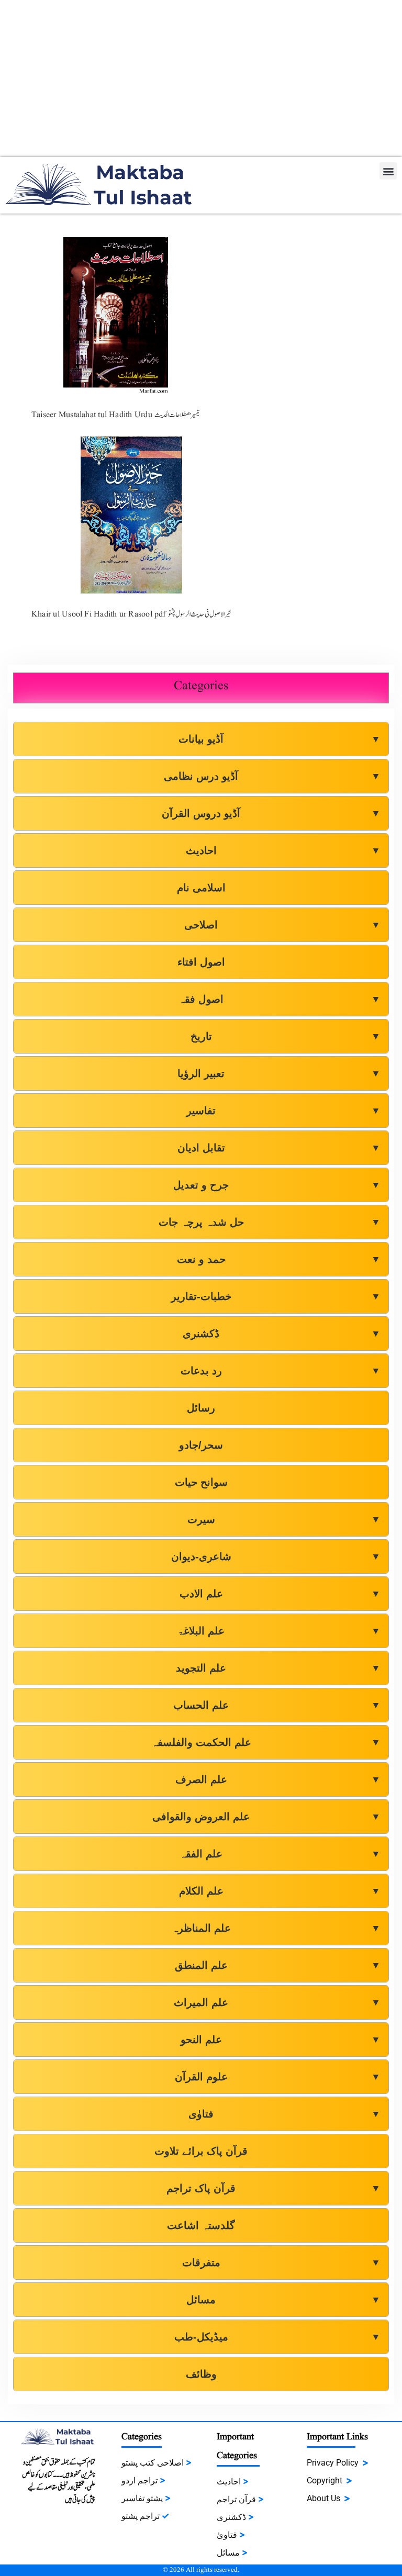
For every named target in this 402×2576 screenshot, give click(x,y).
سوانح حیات (201, 1482)
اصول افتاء (201, 962)
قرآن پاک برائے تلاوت (201, 2151)
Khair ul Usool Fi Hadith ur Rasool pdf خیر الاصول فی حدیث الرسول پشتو (131, 614)
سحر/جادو (201, 1445)
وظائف (201, 2374)
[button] (388, 171)
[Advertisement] (201, 79)
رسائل (201, 1408)
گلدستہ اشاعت (201, 2225)
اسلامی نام (201, 888)
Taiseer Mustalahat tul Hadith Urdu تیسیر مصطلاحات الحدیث (115, 415)
